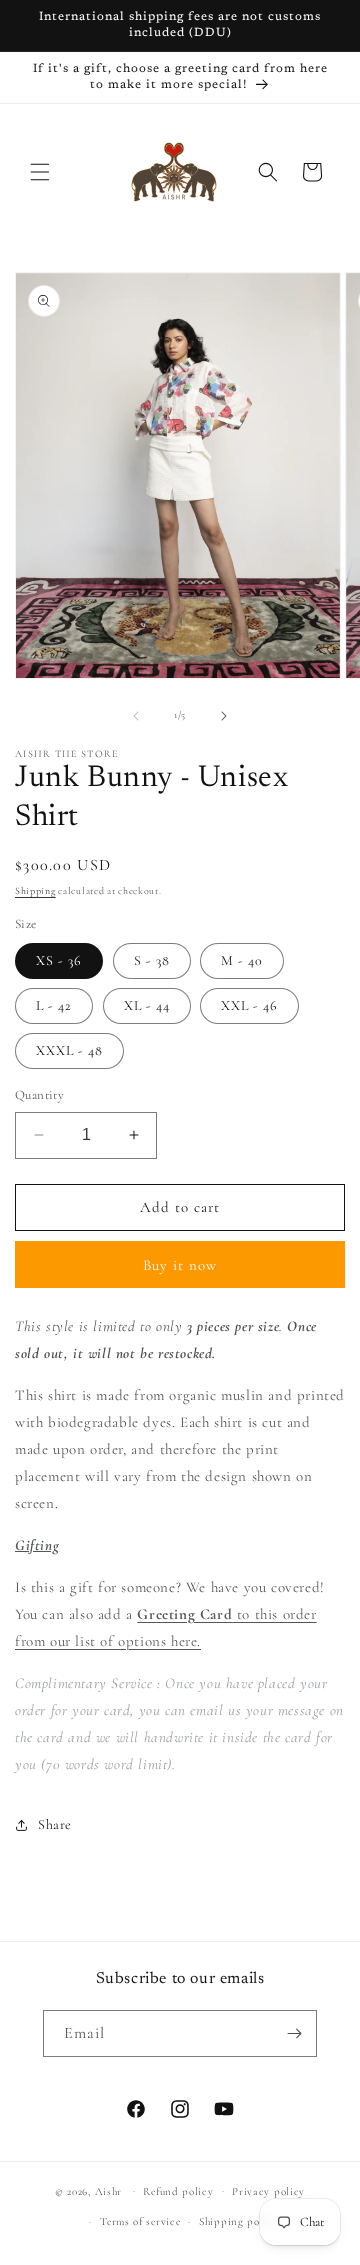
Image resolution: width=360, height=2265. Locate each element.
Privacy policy (268, 2191)
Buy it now (180, 1265)
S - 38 (152, 960)
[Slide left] (136, 716)
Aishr (109, 2190)
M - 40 (242, 960)
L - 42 (54, 1005)
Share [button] (55, 1824)
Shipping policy (239, 2221)
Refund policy (178, 2191)
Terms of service (140, 2221)
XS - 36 (59, 960)
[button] (40, 172)
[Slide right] (224, 716)
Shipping (35, 891)
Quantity (39, 1095)
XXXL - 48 (69, 1050)
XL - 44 (147, 1005)
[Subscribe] (294, 2033)
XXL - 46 (249, 1005)
